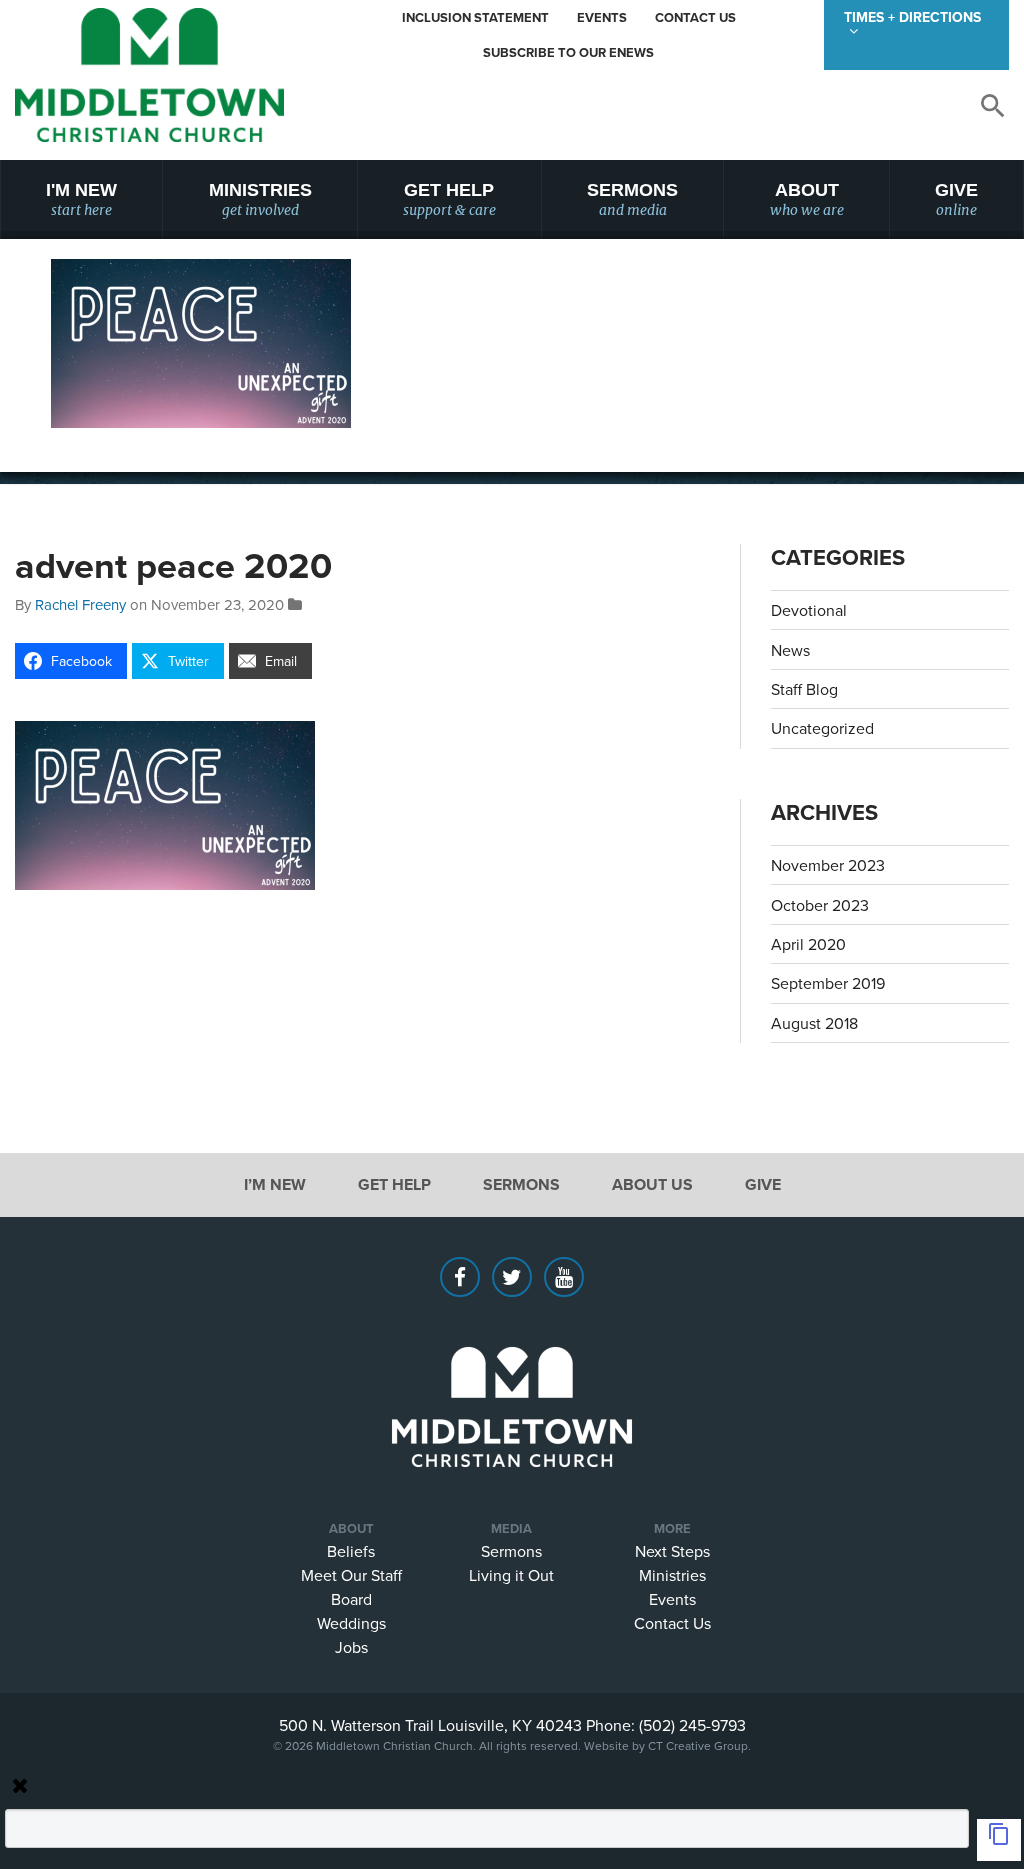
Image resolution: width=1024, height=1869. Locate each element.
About (807, 199)
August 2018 (814, 1023)
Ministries (260, 199)
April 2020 (808, 944)
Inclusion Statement (475, 17)
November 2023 (828, 865)
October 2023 (820, 905)
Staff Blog (804, 689)
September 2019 (828, 983)
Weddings (351, 1622)
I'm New (81, 199)
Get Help (449, 199)
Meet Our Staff (351, 1574)
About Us (652, 1184)
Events (602, 17)
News (790, 650)
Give (956, 199)
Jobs (351, 1646)
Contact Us (695, 17)
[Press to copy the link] (999, 1840)
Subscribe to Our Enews (568, 52)
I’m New (275, 1184)
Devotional (809, 610)
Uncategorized (822, 728)
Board (351, 1598)
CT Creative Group (698, 1744)
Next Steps (672, 1550)
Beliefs (351, 1550)
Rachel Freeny (80, 604)
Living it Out (511, 1574)
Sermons (632, 199)
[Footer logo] (512, 1377)
